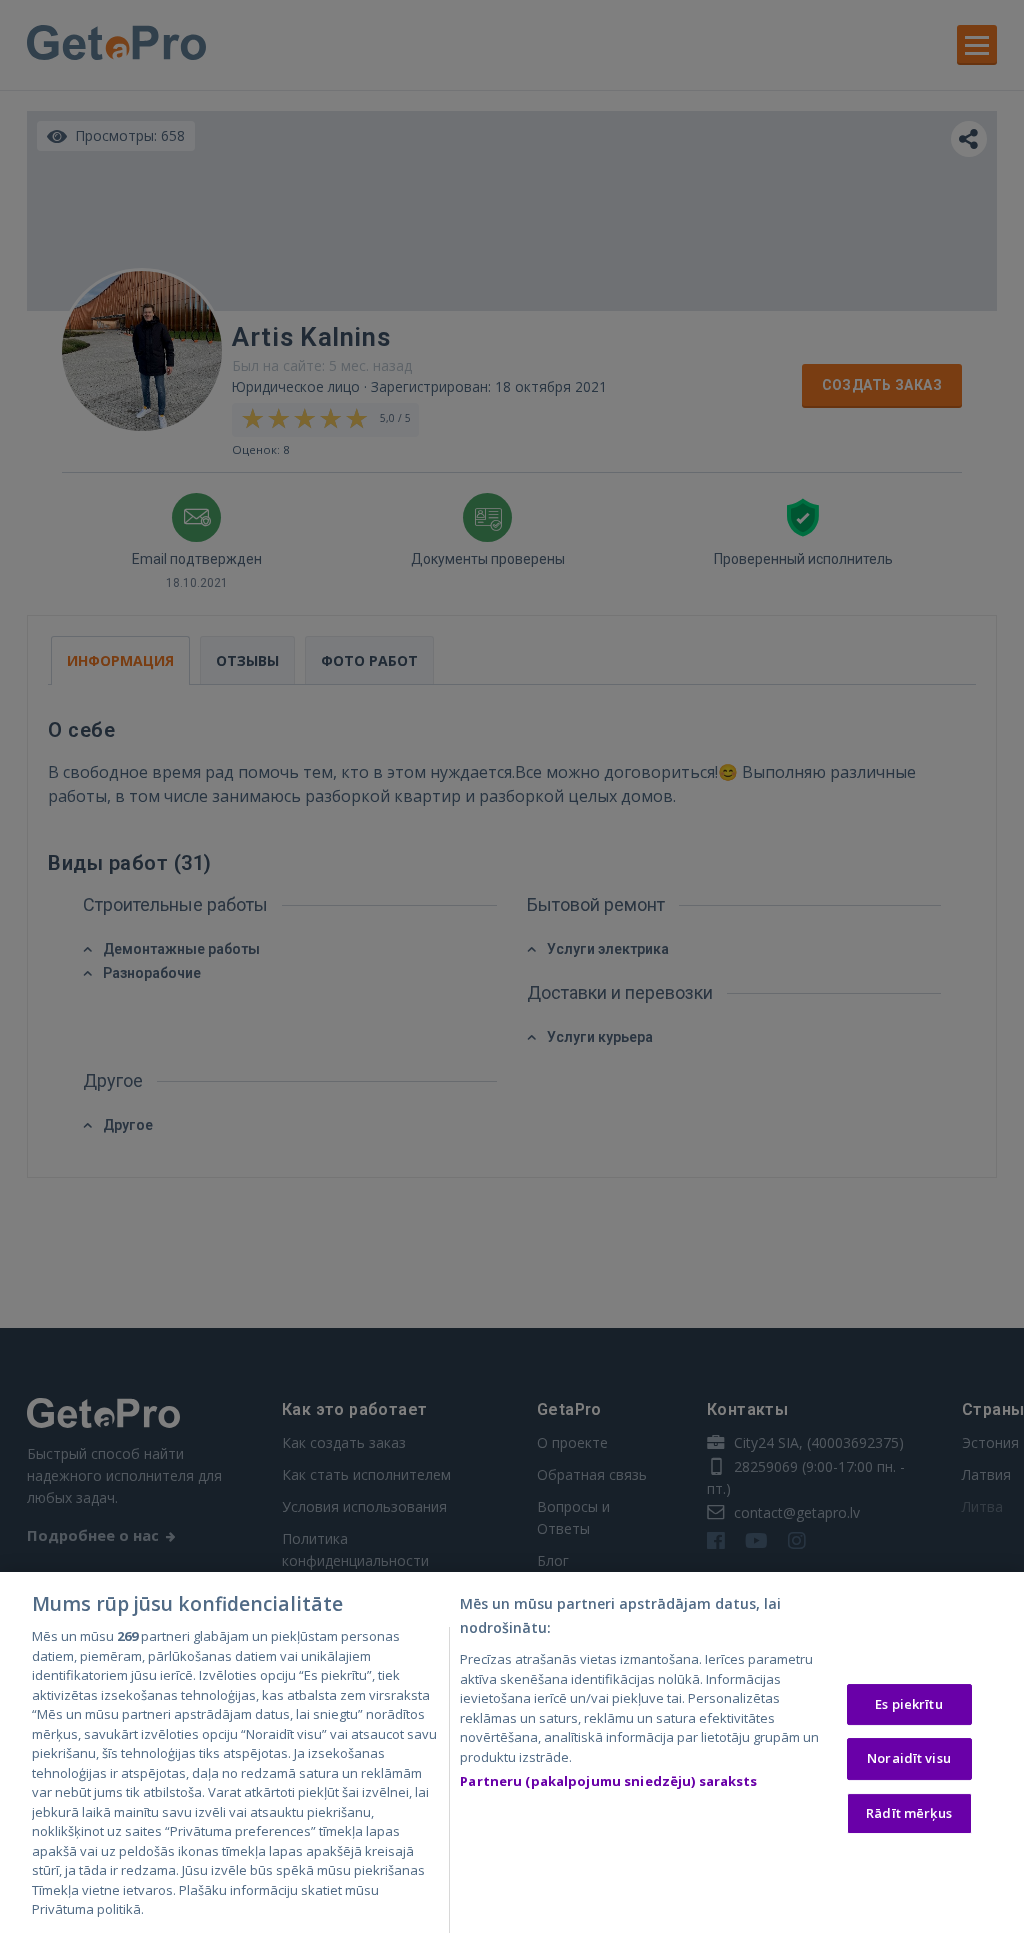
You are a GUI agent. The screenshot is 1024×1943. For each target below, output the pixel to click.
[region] (512, 1757)
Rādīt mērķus (909, 1813)
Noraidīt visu (909, 1758)
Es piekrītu (908, 1704)
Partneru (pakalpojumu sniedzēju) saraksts (608, 1781)
